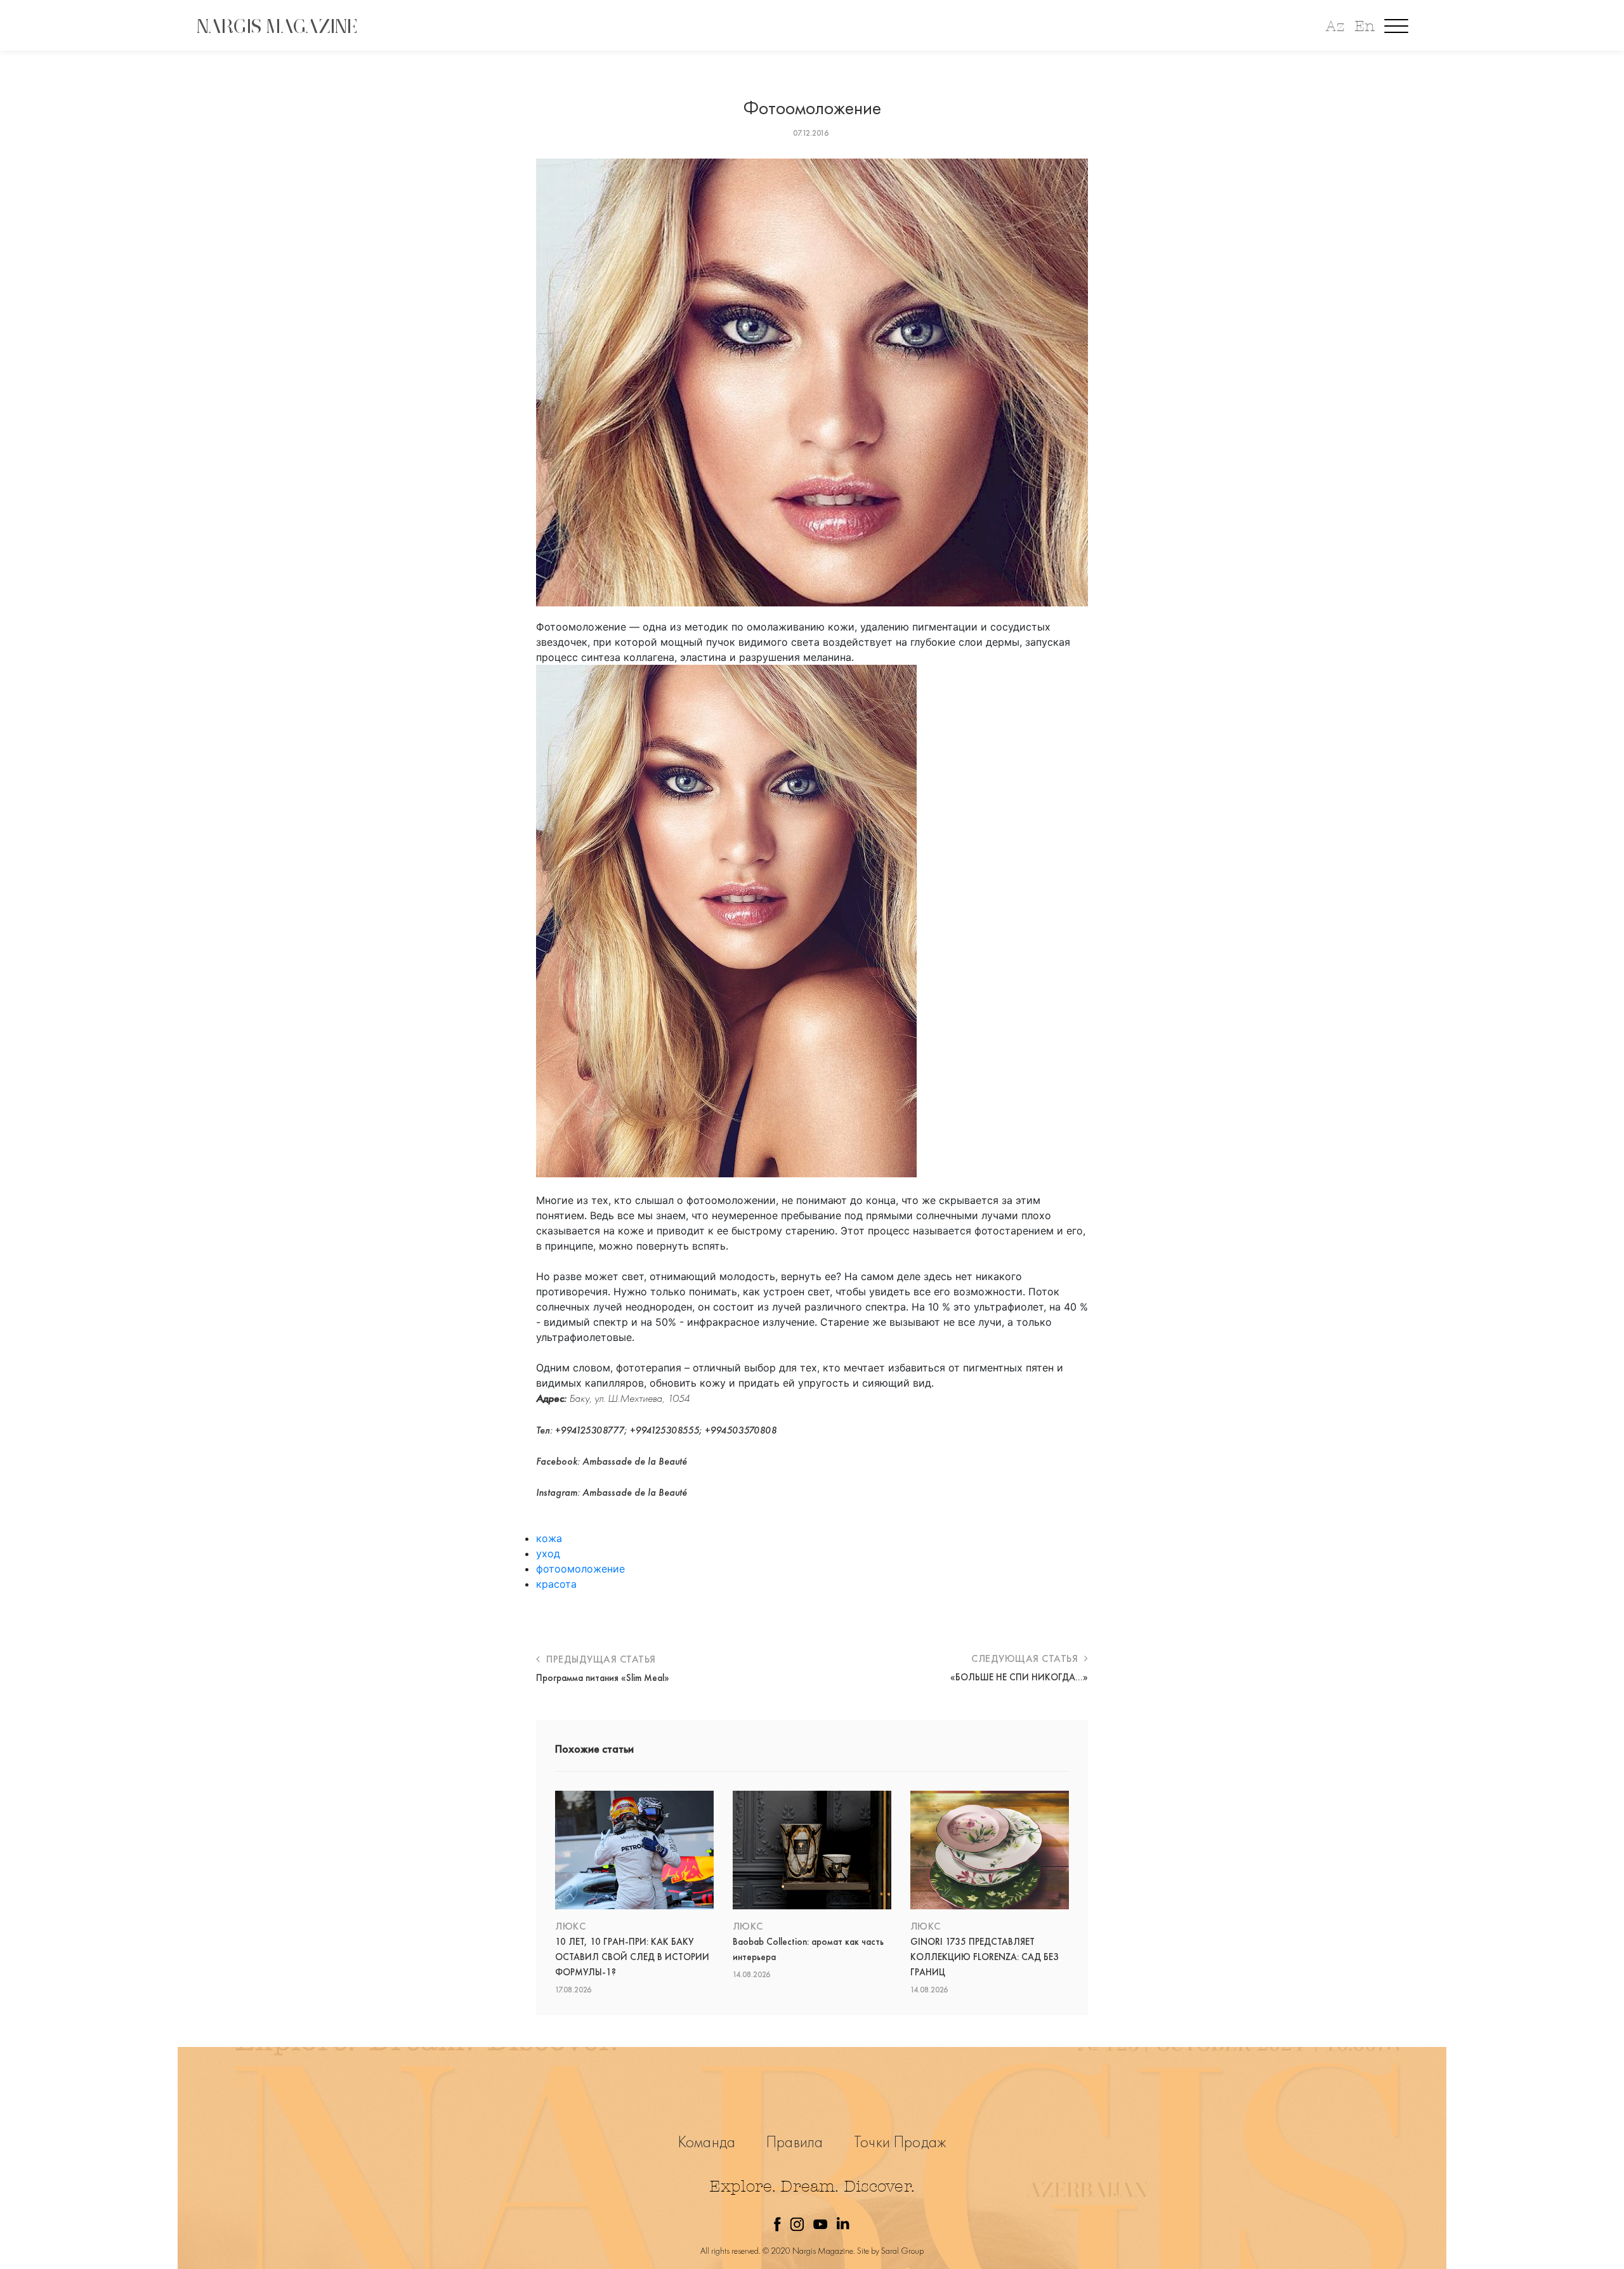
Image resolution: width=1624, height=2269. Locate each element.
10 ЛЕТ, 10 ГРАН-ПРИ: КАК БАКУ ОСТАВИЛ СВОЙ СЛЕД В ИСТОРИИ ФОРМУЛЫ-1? (632, 1957)
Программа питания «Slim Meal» (603, 1678)
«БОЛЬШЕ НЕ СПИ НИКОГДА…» (1019, 1677)
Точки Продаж (900, 2142)
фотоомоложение (580, 1569)
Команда (707, 2142)
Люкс (570, 1926)
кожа (549, 1538)
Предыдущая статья (600, 1659)
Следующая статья (1026, 1658)
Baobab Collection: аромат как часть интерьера (808, 1949)
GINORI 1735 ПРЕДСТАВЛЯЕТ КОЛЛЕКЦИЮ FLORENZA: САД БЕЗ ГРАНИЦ (985, 1957)
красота (556, 1584)
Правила (795, 2142)
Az (1335, 26)
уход (548, 1553)
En (1365, 26)
